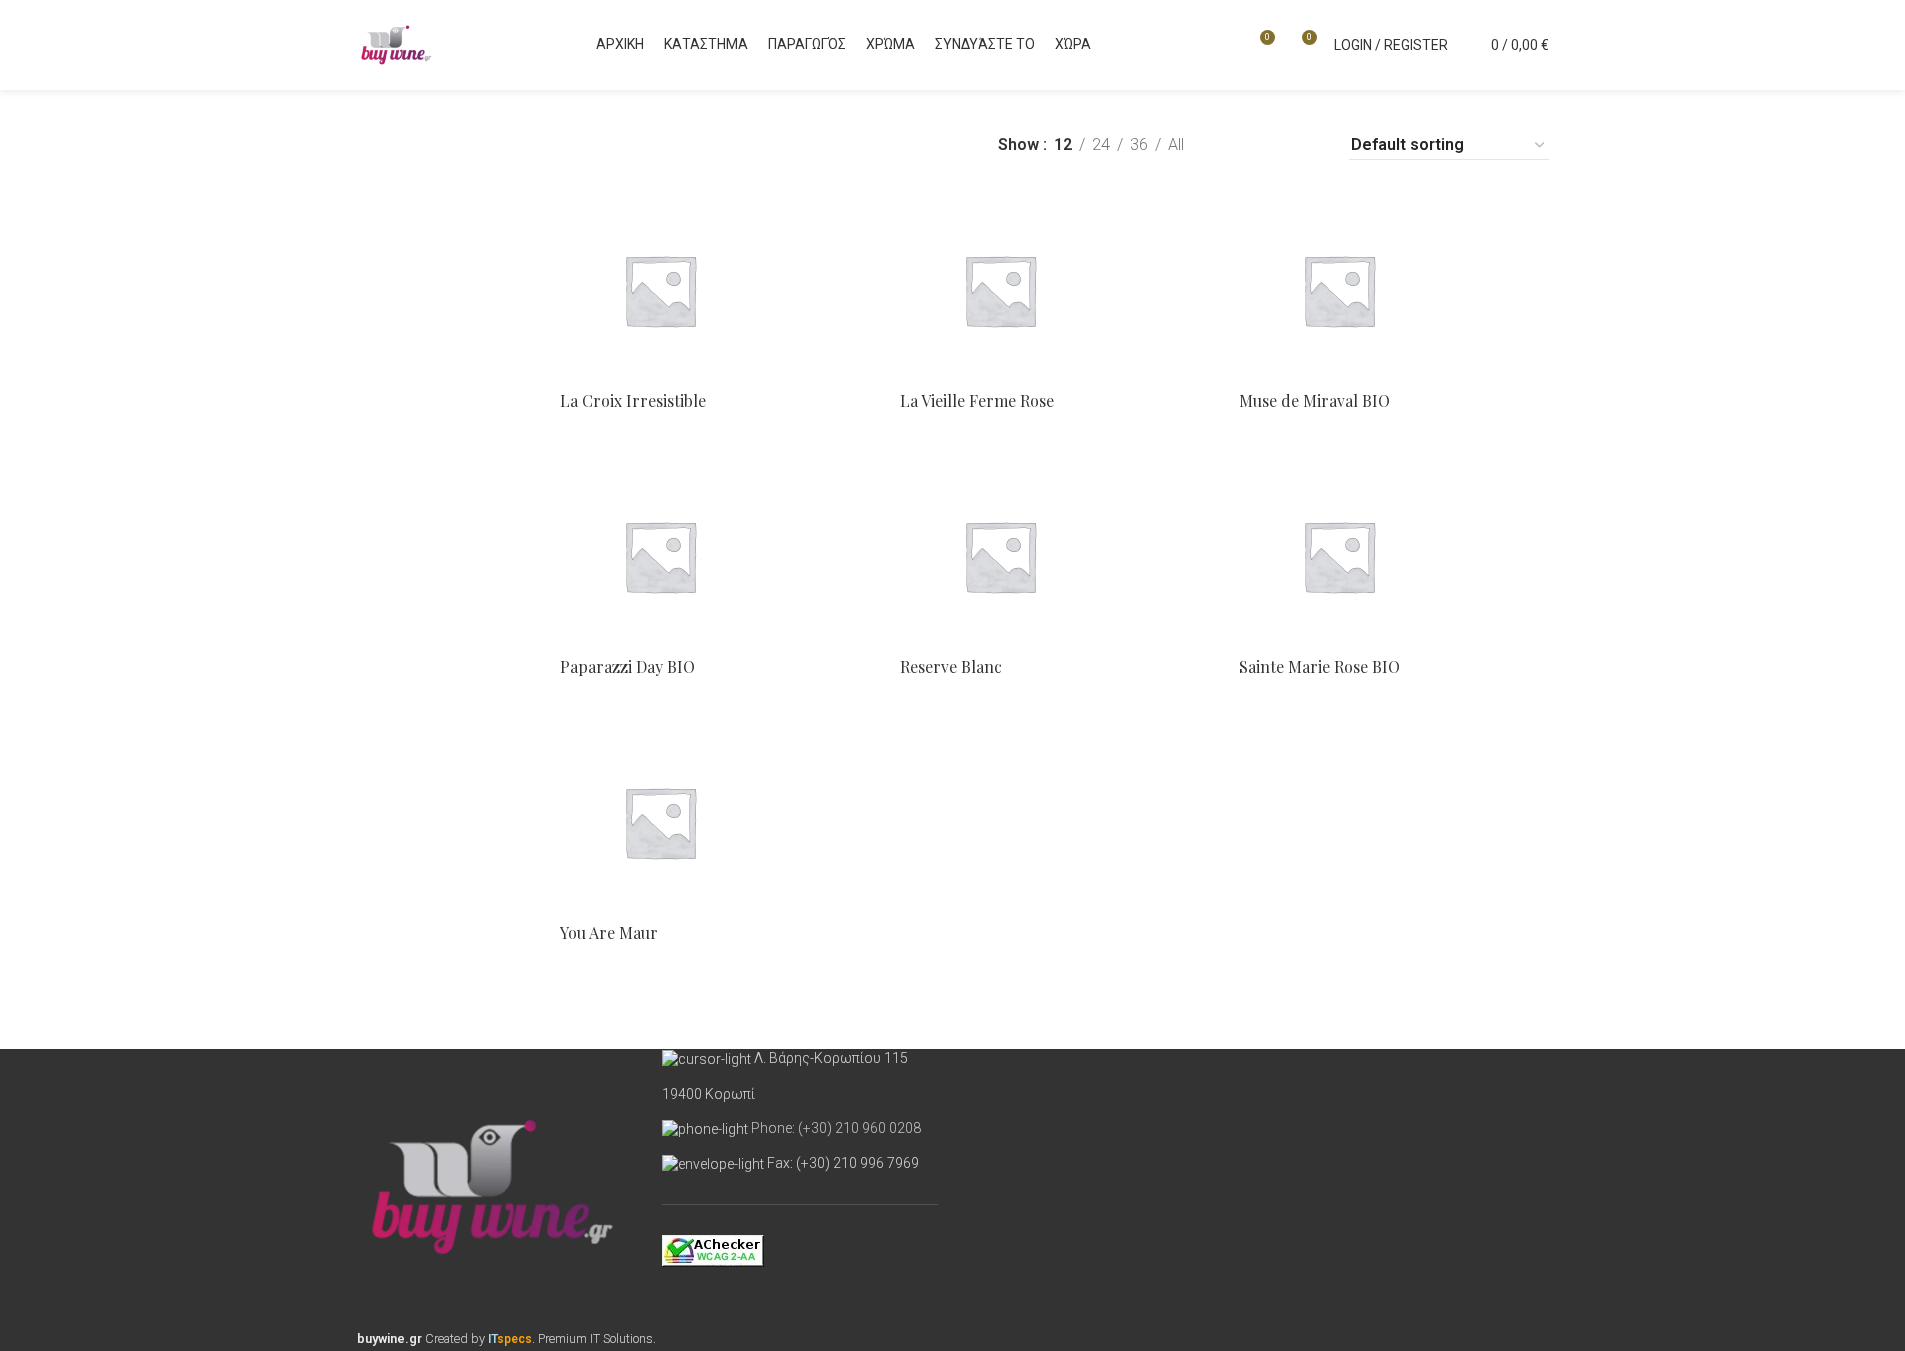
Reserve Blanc (951, 666)
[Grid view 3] (1269, 145)
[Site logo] (397, 43)
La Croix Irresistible (633, 400)
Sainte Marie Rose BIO (1319, 666)
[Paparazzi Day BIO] (714, 556)
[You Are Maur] (714, 822)
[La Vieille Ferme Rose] (1054, 290)
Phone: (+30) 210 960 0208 (836, 1128)
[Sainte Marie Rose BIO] (1393, 556)
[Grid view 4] (1307, 145)
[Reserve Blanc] (1054, 556)
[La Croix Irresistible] (714, 290)
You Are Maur (609, 932)
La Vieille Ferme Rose (977, 400)
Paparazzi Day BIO (627, 666)
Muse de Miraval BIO (1314, 400)
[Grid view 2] (1232, 145)
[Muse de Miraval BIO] (1393, 290)
